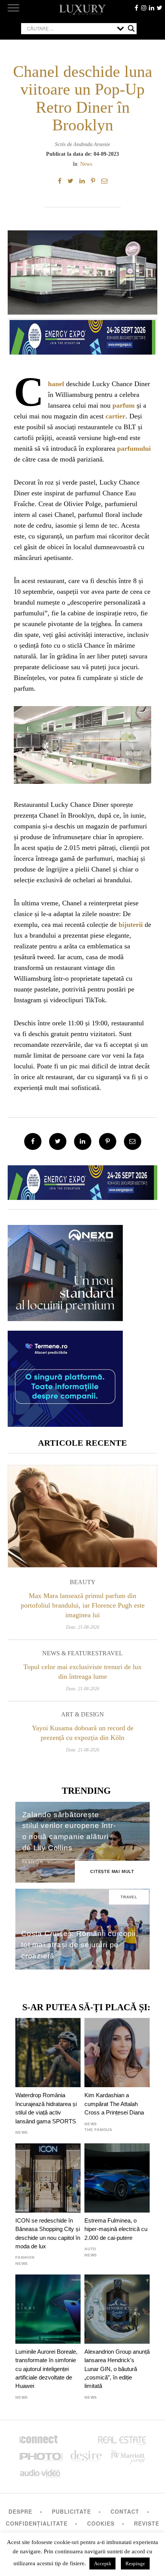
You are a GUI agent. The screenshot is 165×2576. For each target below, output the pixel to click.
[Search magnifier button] (131, 28)
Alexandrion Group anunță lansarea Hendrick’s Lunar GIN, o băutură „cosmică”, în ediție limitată (117, 2369)
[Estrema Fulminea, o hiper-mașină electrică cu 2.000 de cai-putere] (117, 2178)
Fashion (33, 1862)
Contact (125, 2511)
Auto (90, 2249)
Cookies (101, 2523)
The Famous (98, 2130)
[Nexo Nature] (65, 1318)
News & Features (70, 1653)
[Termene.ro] (65, 1424)
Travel (111, 1653)
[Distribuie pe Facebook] (60, 181)
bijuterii (131, 925)
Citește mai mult (112, 1871)
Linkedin (152, 8)
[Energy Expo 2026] (82, 335)
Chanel (56, 384)
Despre (20, 2511)
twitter (159, 8)
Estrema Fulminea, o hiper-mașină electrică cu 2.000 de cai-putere (116, 2229)
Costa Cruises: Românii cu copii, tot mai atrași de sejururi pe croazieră (80, 1945)
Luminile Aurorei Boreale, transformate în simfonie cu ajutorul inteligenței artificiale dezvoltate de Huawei (46, 2369)
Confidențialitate (37, 2523)
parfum (124, 405)
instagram (144, 8)
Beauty (83, 1582)
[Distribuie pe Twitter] (70, 181)
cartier (115, 416)
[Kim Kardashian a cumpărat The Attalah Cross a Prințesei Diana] (117, 2053)
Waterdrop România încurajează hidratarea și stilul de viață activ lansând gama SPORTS (46, 2108)
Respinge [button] (135, 2564)
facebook (136, 8)
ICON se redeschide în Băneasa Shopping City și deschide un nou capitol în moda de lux (48, 2233)
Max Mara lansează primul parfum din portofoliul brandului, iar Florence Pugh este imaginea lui (83, 1605)
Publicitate (71, 2511)
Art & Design (82, 1714)
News (86, 164)
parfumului (134, 448)
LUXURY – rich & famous (82, 10)
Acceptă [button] (102, 2564)
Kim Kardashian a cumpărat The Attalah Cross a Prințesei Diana (114, 2104)
